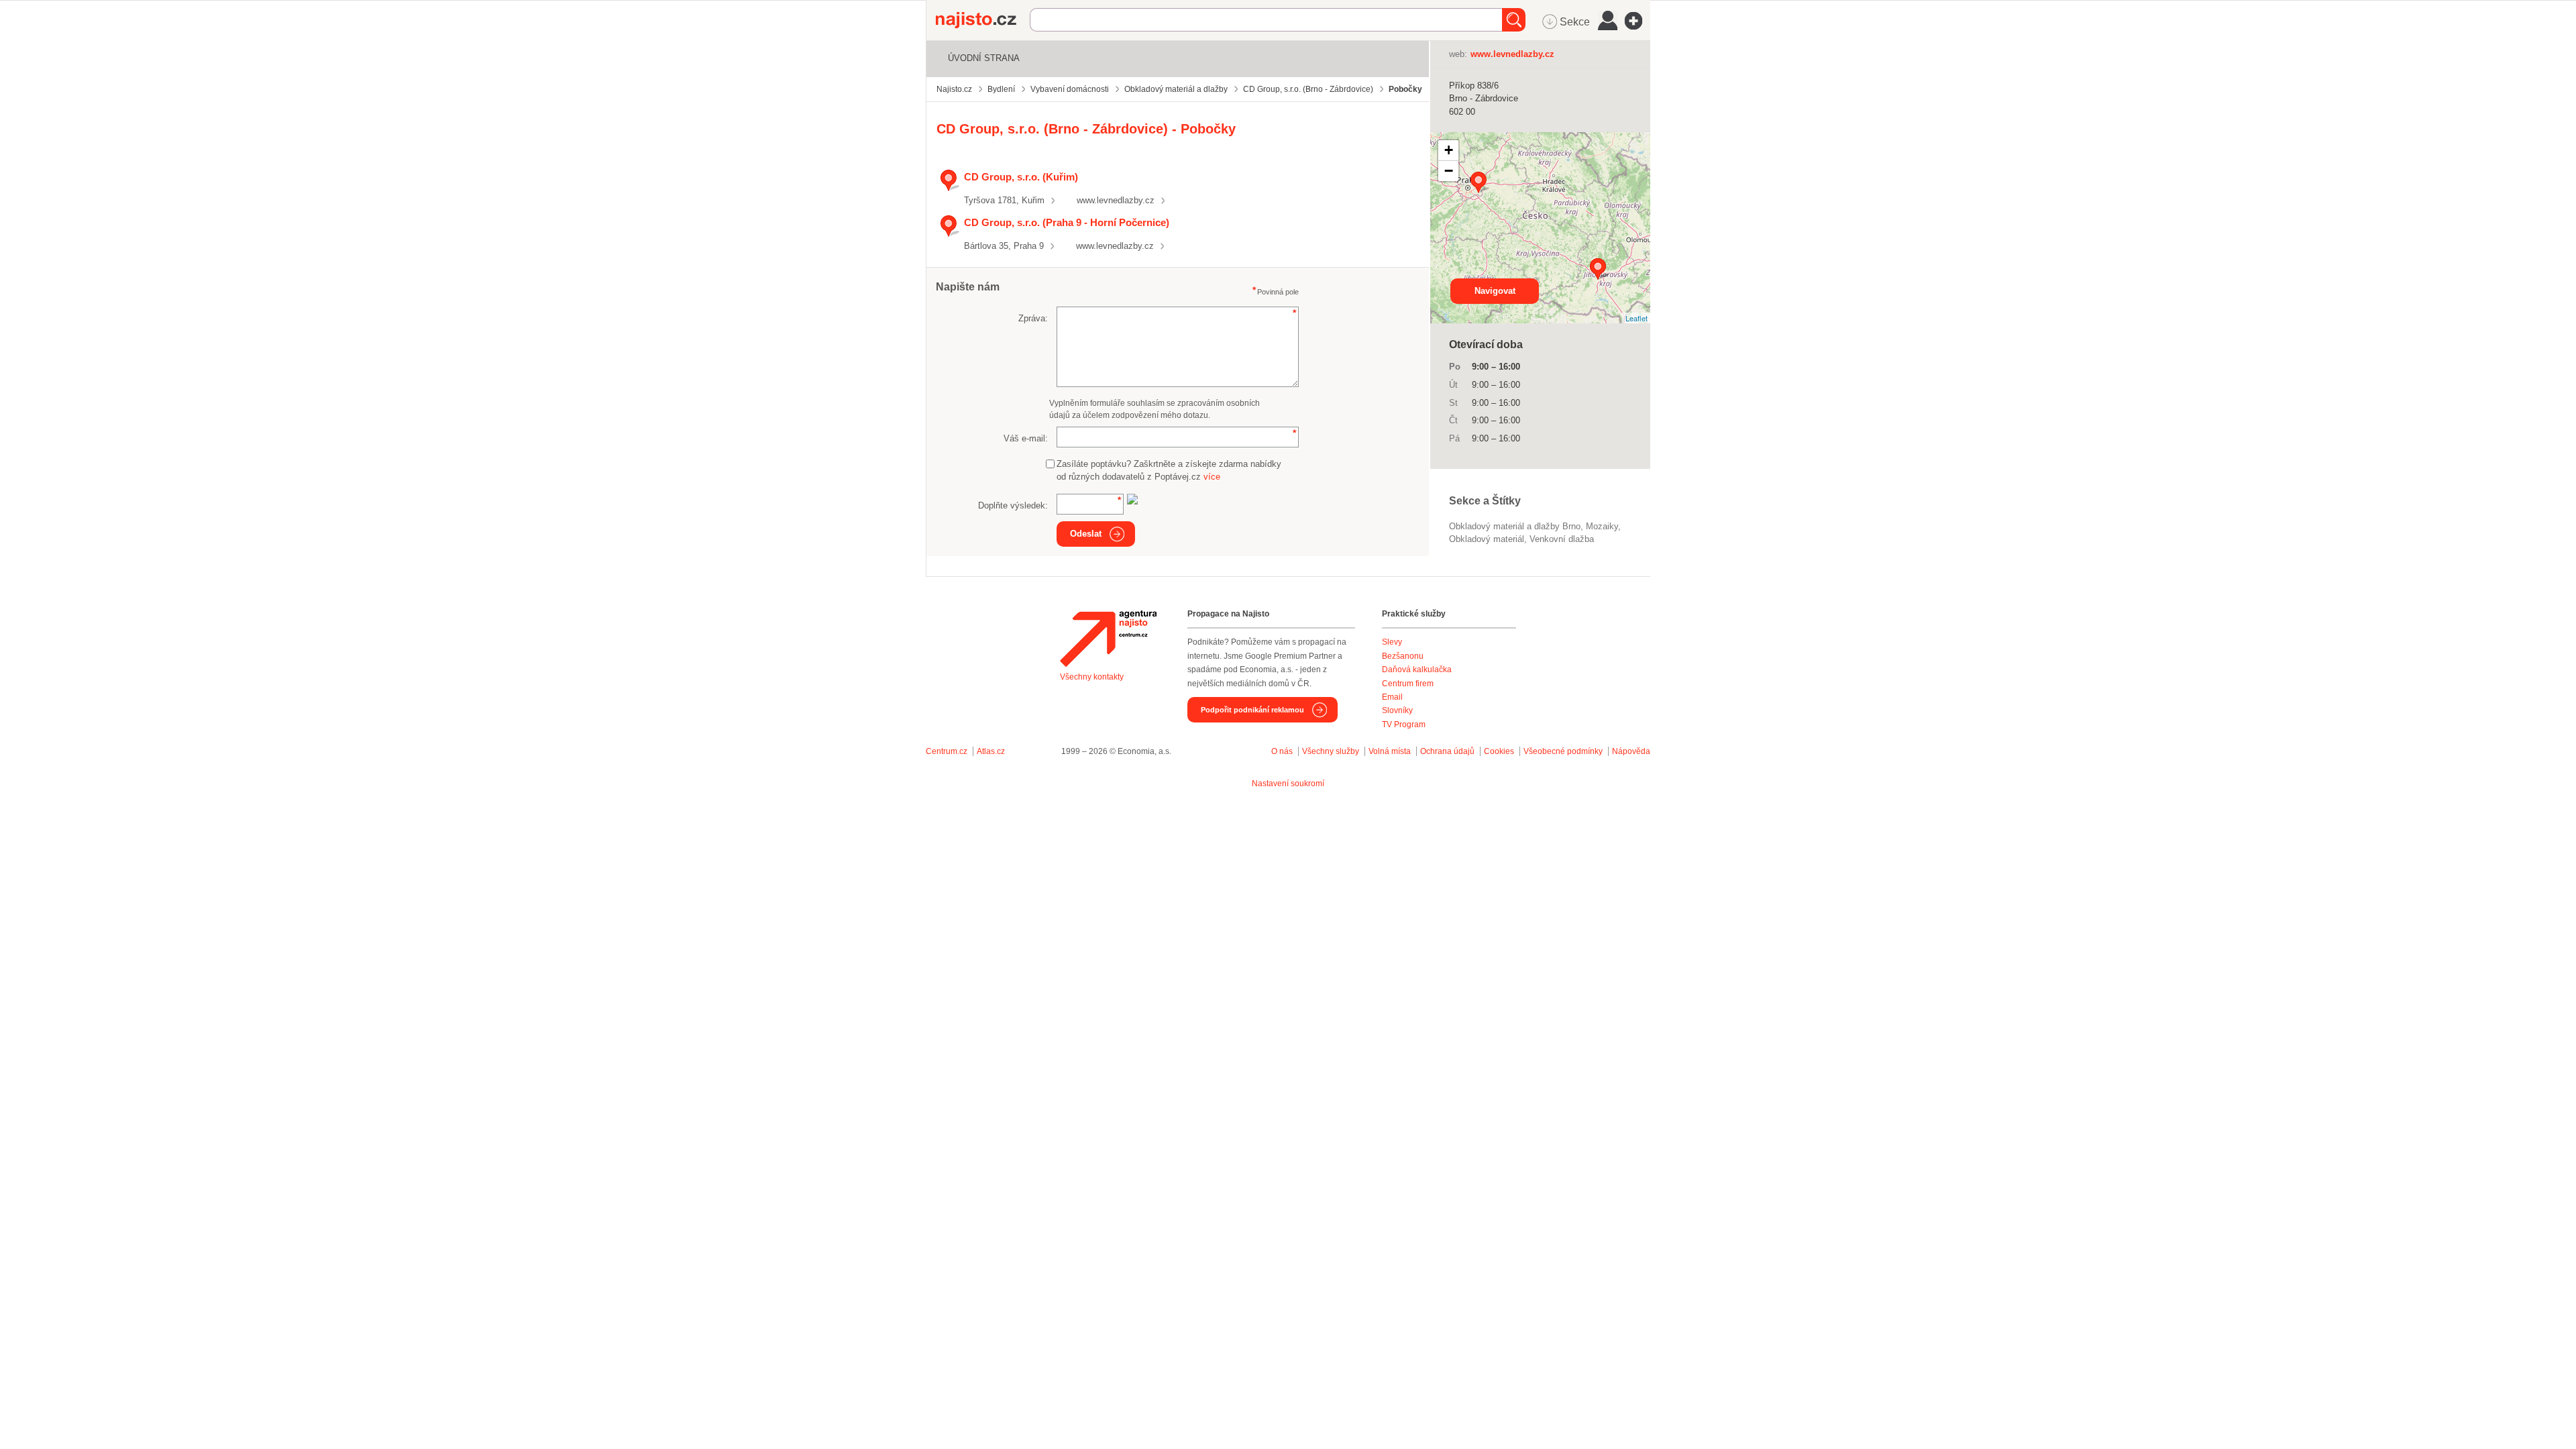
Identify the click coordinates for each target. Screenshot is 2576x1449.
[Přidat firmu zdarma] (1638, 21)
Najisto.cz (983, 20)
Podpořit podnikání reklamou (1252, 710)
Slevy (1392, 642)
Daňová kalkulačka (1417, 669)
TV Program (1404, 724)
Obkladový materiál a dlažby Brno (1515, 526)
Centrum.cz (947, 751)
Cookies (1499, 751)
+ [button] (1449, 150)
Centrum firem (1408, 684)
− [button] (1449, 171)
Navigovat (1495, 291)
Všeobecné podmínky (1563, 751)
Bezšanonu (1403, 656)
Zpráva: (1033, 318)
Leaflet (1636, 318)
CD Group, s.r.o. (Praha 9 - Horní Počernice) (1067, 222)
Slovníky (1397, 710)
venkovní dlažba (1562, 539)
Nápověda (1631, 751)
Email (1392, 697)
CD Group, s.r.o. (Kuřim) (1021, 177)
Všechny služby (1332, 751)
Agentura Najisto (1108, 639)
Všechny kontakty (1092, 677)
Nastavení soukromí (1288, 784)
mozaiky (1602, 526)
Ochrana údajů (1447, 751)
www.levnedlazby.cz (1116, 200)
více (1212, 477)
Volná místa (1390, 751)
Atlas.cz (991, 751)
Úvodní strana (984, 58)
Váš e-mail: (1026, 438)
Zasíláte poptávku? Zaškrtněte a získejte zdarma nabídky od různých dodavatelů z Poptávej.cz (1169, 471)
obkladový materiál (1487, 539)
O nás (1282, 751)
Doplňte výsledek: (1013, 505)
